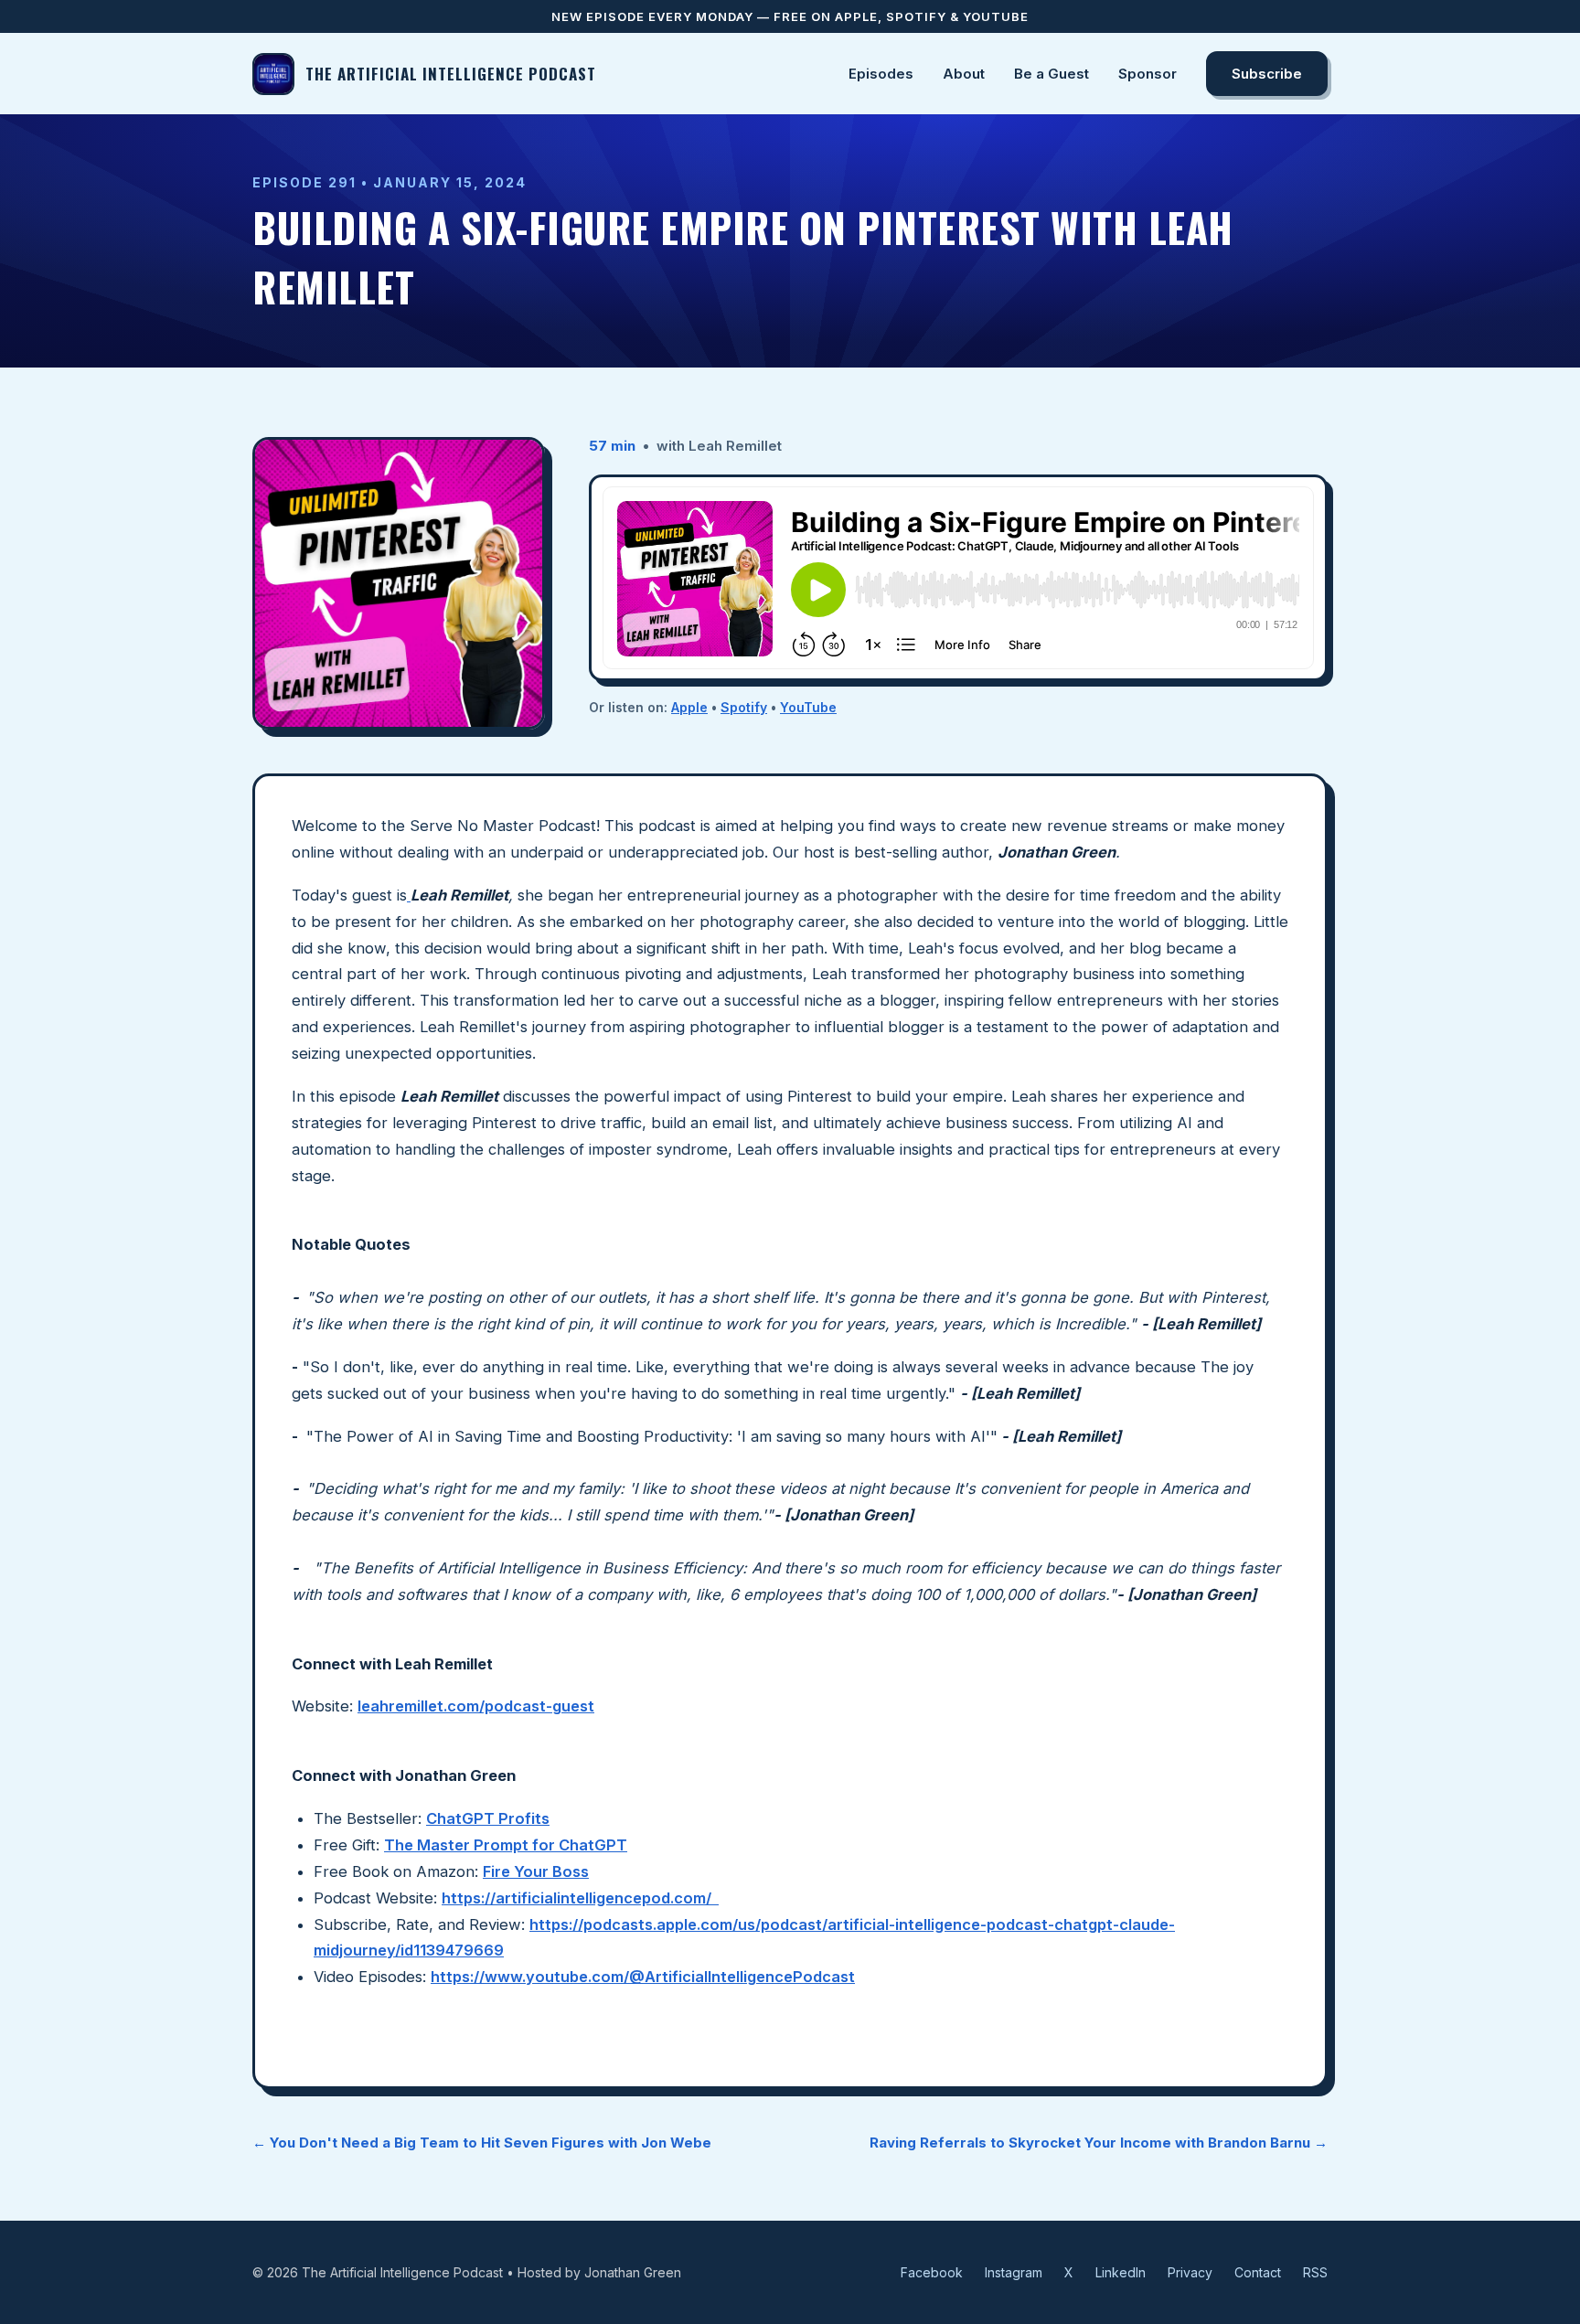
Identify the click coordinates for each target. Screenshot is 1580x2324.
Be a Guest (1052, 74)
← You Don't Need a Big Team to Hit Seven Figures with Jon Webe (482, 2143)
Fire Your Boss (536, 1871)
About (964, 74)
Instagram (1014, 2272)
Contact (1258, 2272)
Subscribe (1267, 74)
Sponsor (1148, 74)
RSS (1315, 2272)
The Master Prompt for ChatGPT (506, 1845)
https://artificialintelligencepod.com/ (580, 1898)
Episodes (881, 74)
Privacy (1190, 2272)
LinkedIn (1121, 2272)
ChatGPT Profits (488, 1818)
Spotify (744, 707)
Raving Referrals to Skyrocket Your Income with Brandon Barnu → (1099, 2143)
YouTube (808, 707)
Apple (689, 707)
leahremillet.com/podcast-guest (476, 1706)
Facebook (932, 2272)
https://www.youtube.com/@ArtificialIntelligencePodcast (643, 1977)
